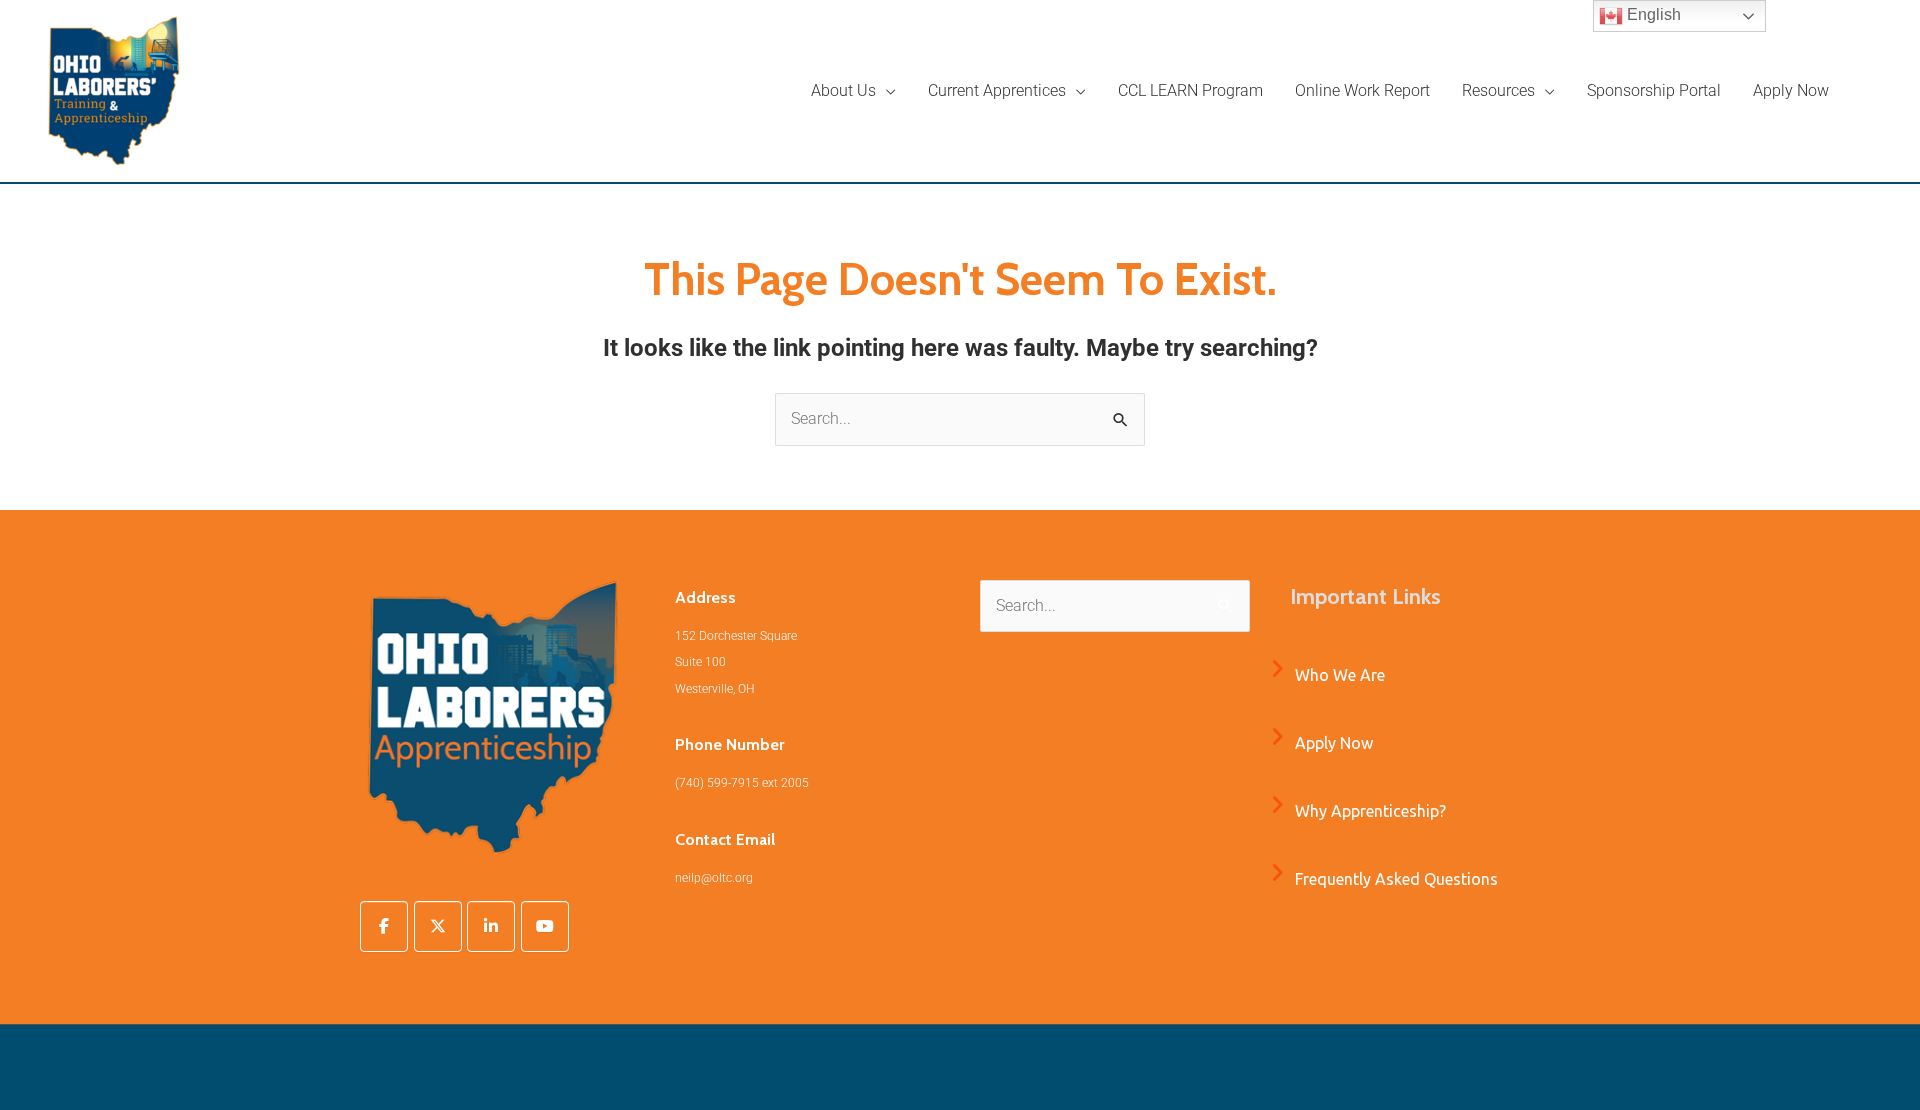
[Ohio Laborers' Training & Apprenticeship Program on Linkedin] (491, 926)
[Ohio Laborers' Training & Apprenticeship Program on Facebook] (384, 926)
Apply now (1334, 743)
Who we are (1340, 675)
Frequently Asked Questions (1396, 879)
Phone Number (729, 744)
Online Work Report (1362, 90)
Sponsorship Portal (1654, 90)
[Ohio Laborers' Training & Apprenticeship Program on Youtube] (545, 926)
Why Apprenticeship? (1370, 811)
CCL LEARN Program (1190, 90)
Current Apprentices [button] (997, 90)
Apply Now (1791, 90)
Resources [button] (1498, 90)
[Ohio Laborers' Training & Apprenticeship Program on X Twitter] (438, 926)
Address (705, 597)
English (1652, 14)
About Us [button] (843, 90)
